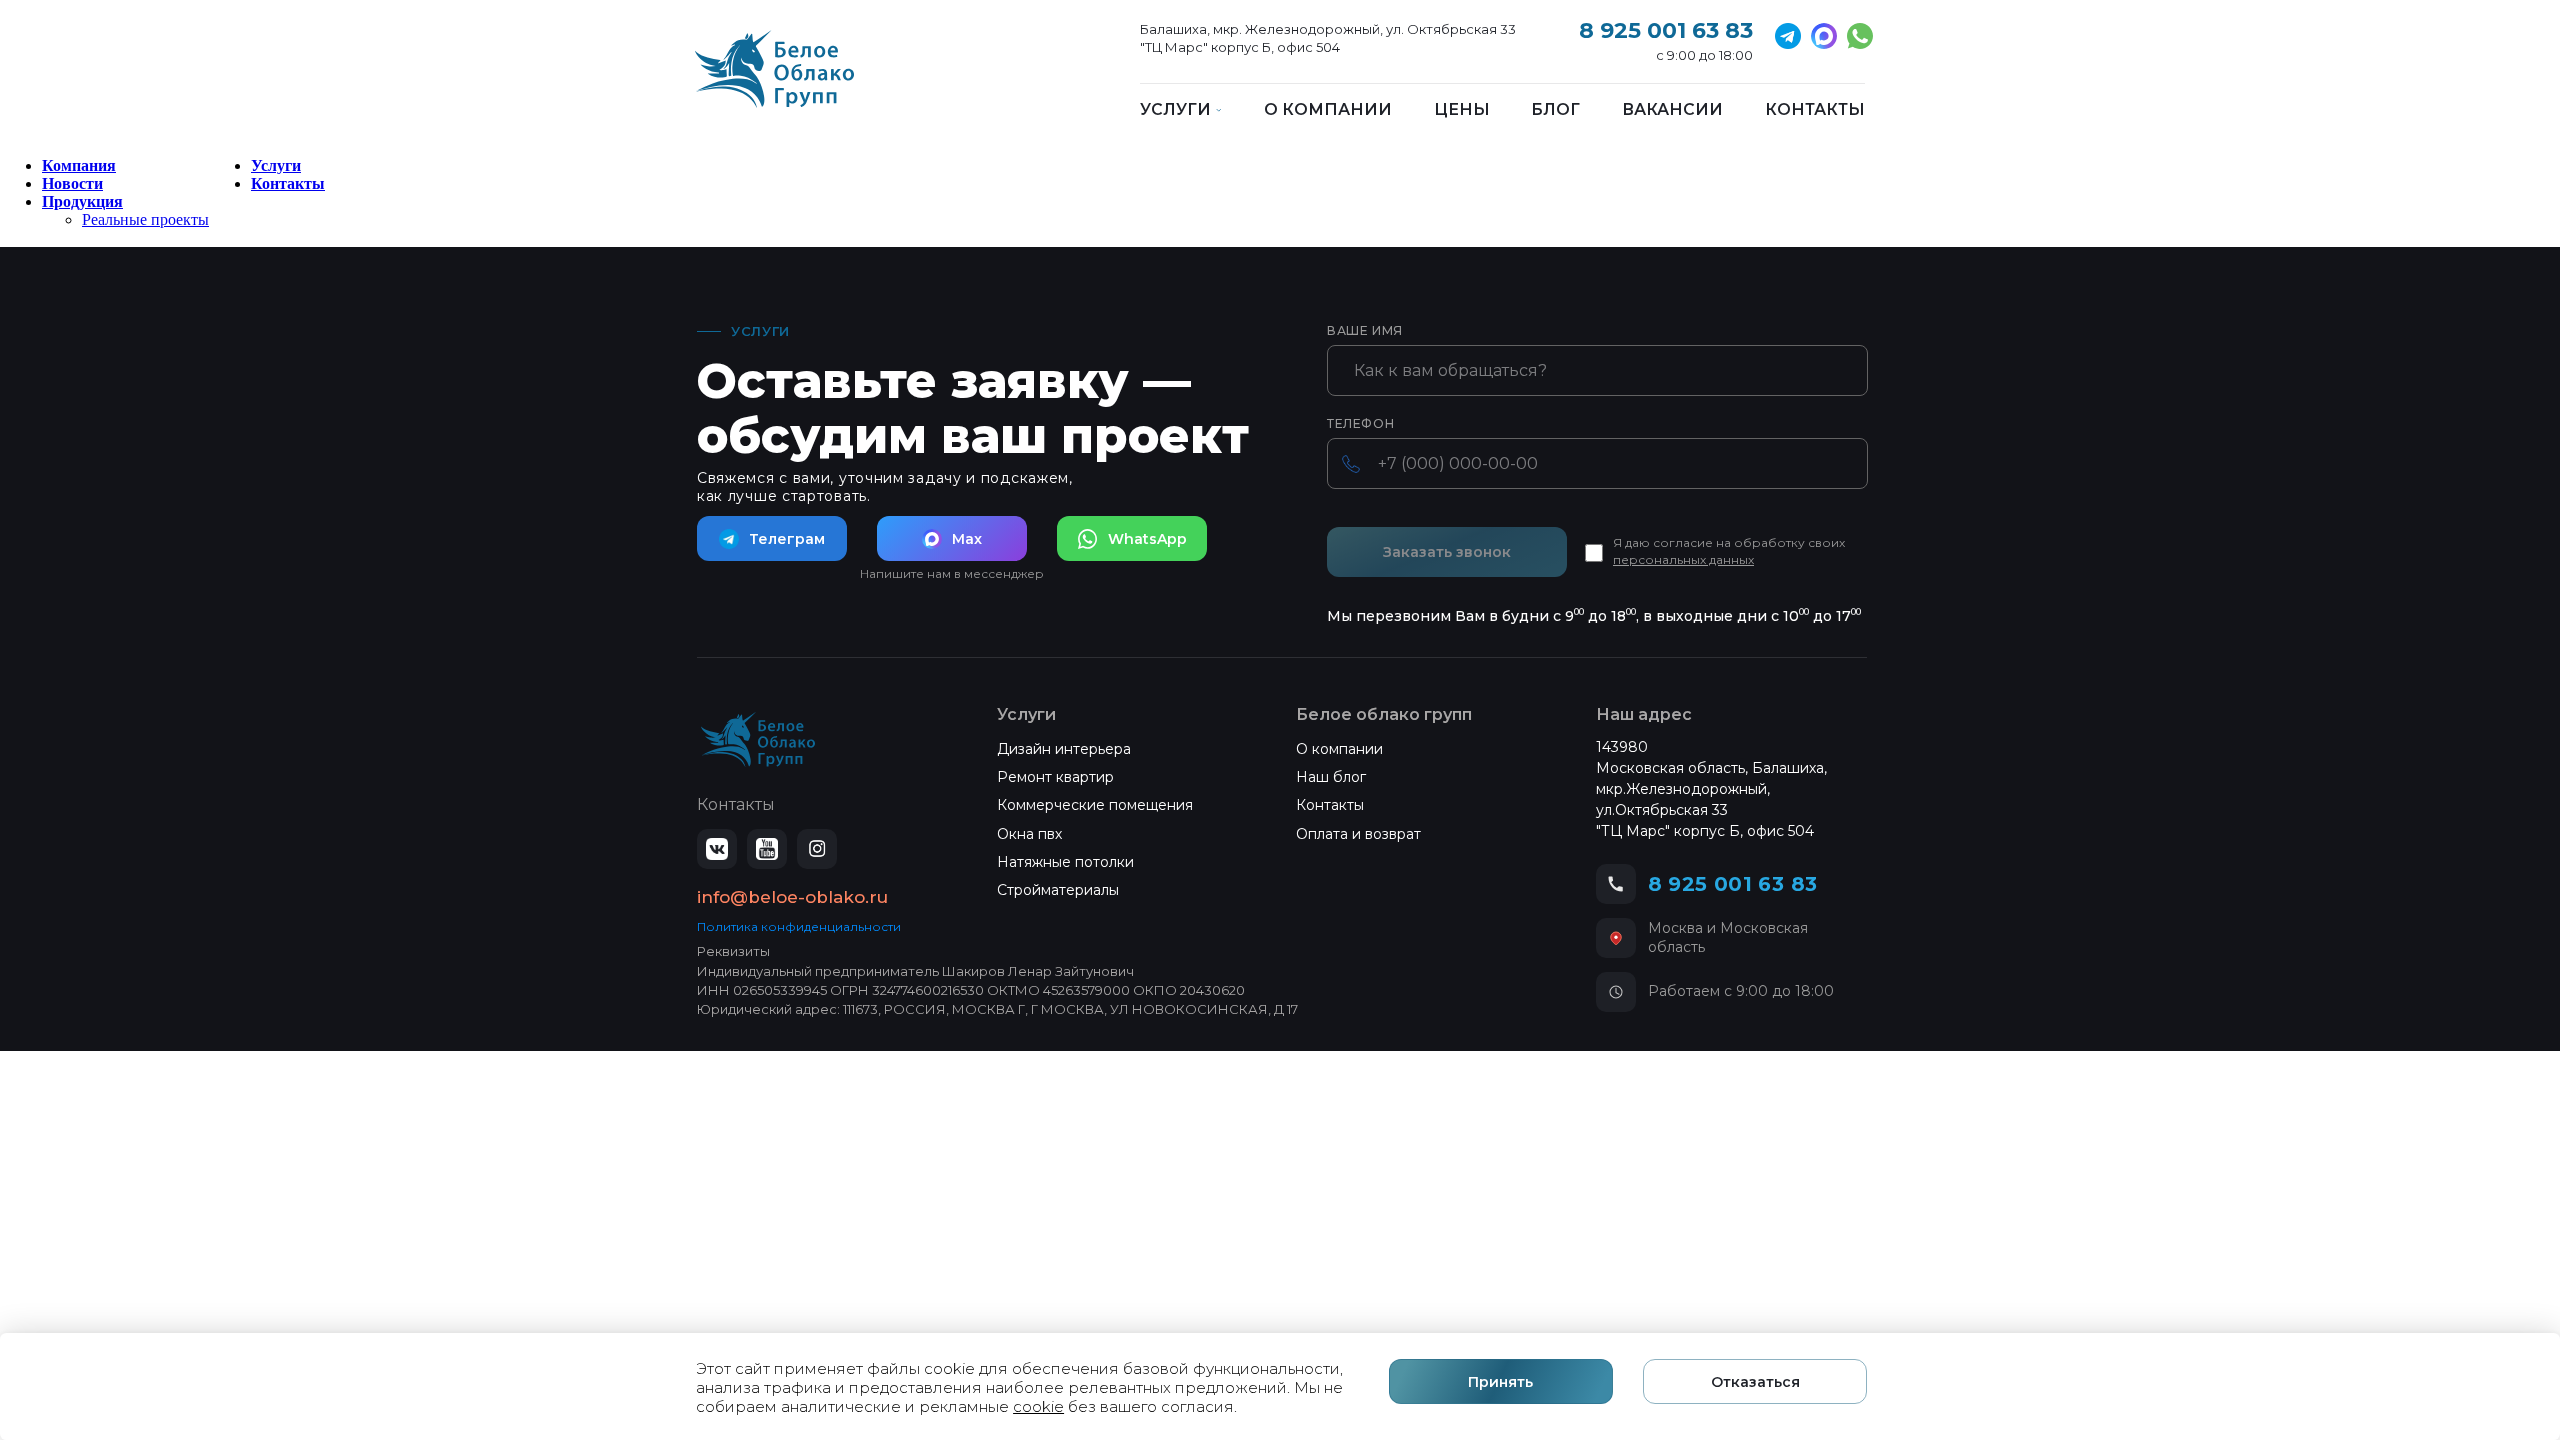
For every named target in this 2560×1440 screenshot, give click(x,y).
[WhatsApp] (1860, 36)
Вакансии (1672, 110)
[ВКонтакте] (717, 849)
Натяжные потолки (1065, 862)
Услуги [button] (1175, 110)
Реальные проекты (145, 219)
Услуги (276, 165)
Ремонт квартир (1055, 777)
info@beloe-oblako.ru (792, 897)
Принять (1500, 1382)
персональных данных (1683, 559)
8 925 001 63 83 (1666, 30)
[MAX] (1824, 36)
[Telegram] (1788, 36)
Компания (79, 165)
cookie (1038, 1406)
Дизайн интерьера (1064, 749)
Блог (1555, 110)
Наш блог (1331, 777)
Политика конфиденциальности (799, 926)
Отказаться (1755, 1382)
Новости (72, 183)
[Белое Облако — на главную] (758, 740)
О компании (1328, 110)
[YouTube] (767, 849)
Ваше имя (1365, 331)
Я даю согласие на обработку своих (1729, 551)
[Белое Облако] (774, 79)
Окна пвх (1029, 834)
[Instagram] (817, 849)
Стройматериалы (1058, 890)
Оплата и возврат (1358, 834)
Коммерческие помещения (1095, 805)
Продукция (82, 201)
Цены (1462, 110)
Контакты (1815, 110)
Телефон (1360, 424)
